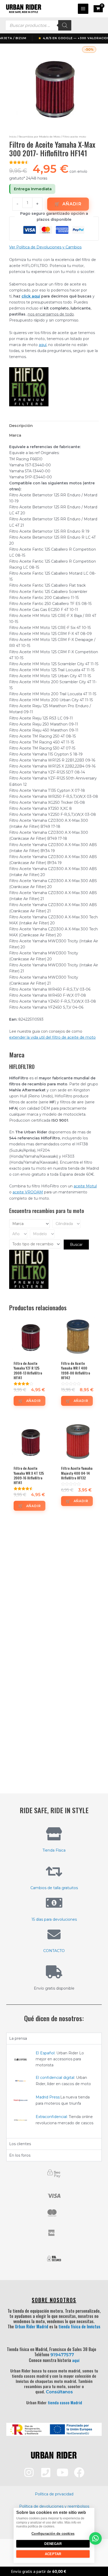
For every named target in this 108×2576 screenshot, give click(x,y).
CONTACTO (54, 1951)
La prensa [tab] (18, 2038)
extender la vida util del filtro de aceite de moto (52, 1037)
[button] (95, 2538)
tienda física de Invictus (79, 2327)
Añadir (72, 204)
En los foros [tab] (20, 2155)
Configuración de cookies (53, 2534)
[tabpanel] (54, 2091)
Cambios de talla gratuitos (54, 1888)
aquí (43, 345)
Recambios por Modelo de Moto (39, 137)
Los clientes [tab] (20, 2144)
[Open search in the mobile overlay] (38, 25)
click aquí (31, 296)
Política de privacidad (54, 2494)
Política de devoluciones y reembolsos (54, 2506)
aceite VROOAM (28, 1192)
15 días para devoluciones (54, 1919)
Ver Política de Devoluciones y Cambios (45, 247)
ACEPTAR (53, 2554)
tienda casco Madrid (65, 2402)
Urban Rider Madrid (32, 2327)
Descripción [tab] (21, 426)
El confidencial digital (55, 2078)
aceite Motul (85, 1186)
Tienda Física (54, 1850)
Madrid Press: (48, 2097)
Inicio (13, 137)
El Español (45, 2053)
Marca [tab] (15, 435)
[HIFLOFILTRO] (29, 387)
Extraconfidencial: (52, 2117)
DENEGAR (53, 2544)
